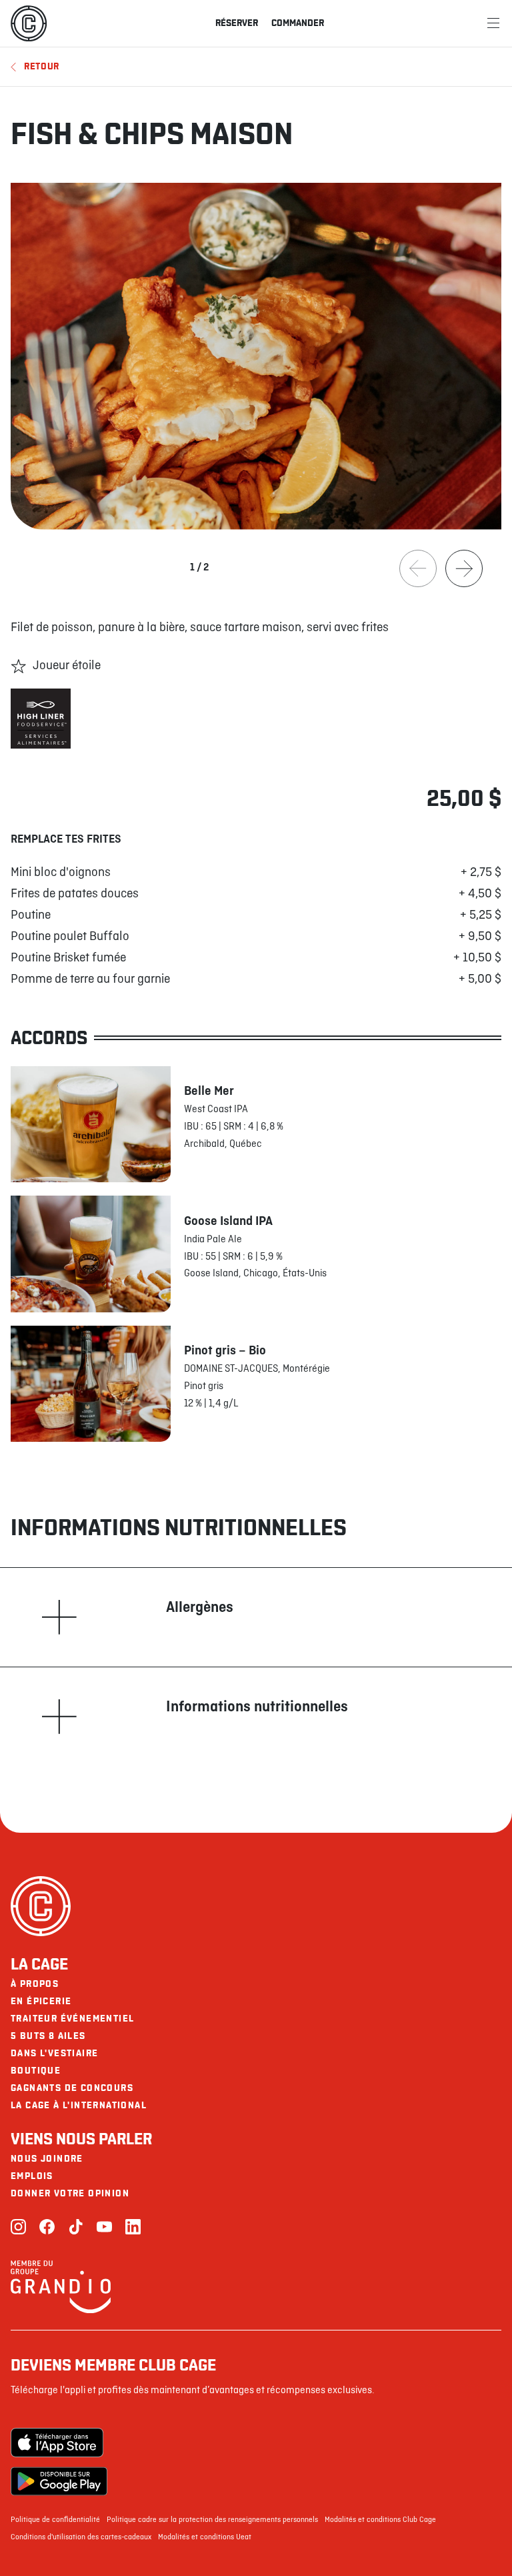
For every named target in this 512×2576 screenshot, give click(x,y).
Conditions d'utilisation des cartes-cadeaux (81, 2537)
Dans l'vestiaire (54, 2053)
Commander (298, 23)
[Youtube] (104, 2228)
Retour (42, 66)
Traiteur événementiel (72, 2019)
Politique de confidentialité (55, 2520)
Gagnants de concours (72, 2088)
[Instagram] (18, 2228)
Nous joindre (47, 2159)
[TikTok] (76, 2228)
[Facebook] (47, 2228)
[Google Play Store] (59, 2481)
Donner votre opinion (70, 2193)
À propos (35, 1984)
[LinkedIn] (133, 2228)
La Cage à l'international (79, 2105)
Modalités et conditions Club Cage (380, 2520)
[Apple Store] (59, 2443)
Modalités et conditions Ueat (205, 2537)
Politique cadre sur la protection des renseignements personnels (212, 2520)
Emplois (32, 2176)
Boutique (36, 2071)
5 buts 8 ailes (48, 2036)
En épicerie (41, 2001)
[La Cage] (29, 23)
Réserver (237, 23)
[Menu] (493, 23)
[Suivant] (464, 568)
